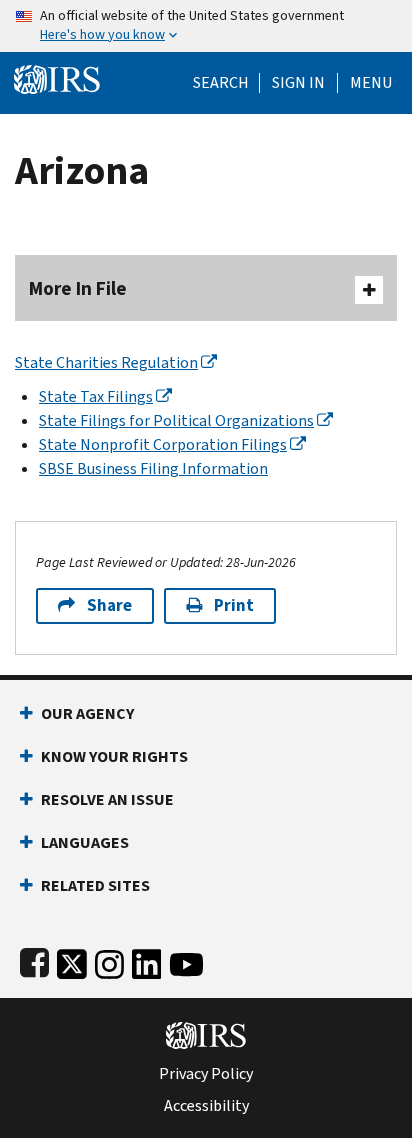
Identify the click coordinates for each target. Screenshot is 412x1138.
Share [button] (109, 605)
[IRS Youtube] (186, 960)
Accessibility (206, 1106)
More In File (78, 288)
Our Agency (87, 713)
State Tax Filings (96, 396)
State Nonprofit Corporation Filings (163, 444)
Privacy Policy (206, 1074)
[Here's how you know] (206, 26)
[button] (298, 83)
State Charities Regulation (106, 362)
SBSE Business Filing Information (153, 468)
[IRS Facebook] (34, 960)
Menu (371, 83)
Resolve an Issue (107, 799)
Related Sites (95, 885)
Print (234, 605)
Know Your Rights (114, 756)
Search (221, 83)
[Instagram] (109, 960)
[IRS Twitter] (72, 960)
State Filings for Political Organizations (176, 420)
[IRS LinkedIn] (147, 960)
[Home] (57, 77)
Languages (85, 842)
